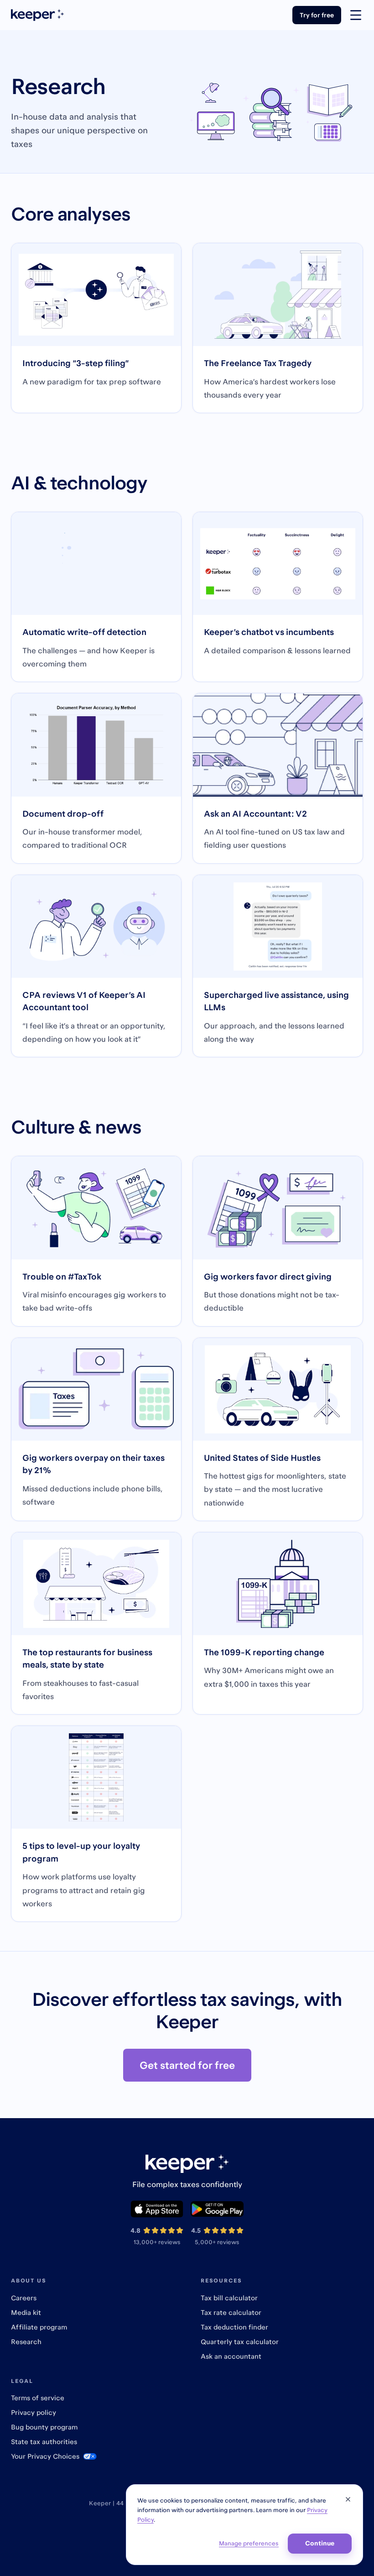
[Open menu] (356, 15)
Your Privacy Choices (45, 2456)
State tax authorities (44, 2442)
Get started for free (187, 2065)
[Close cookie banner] (348, 2499)
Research (26, 2342)
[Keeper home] (37, 15)
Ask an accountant (231, 2356)
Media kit (26, 2312)
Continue (320, 2543)
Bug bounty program (44, 2427)
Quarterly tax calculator (240, 2342)
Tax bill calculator (229, 2298)
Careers (24, 2298)
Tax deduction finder (234, 2327)
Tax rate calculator (231, 2312)
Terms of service (38, 2398)
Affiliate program (39, 2327)
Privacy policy (34, 2412)
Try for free (317, 15)
